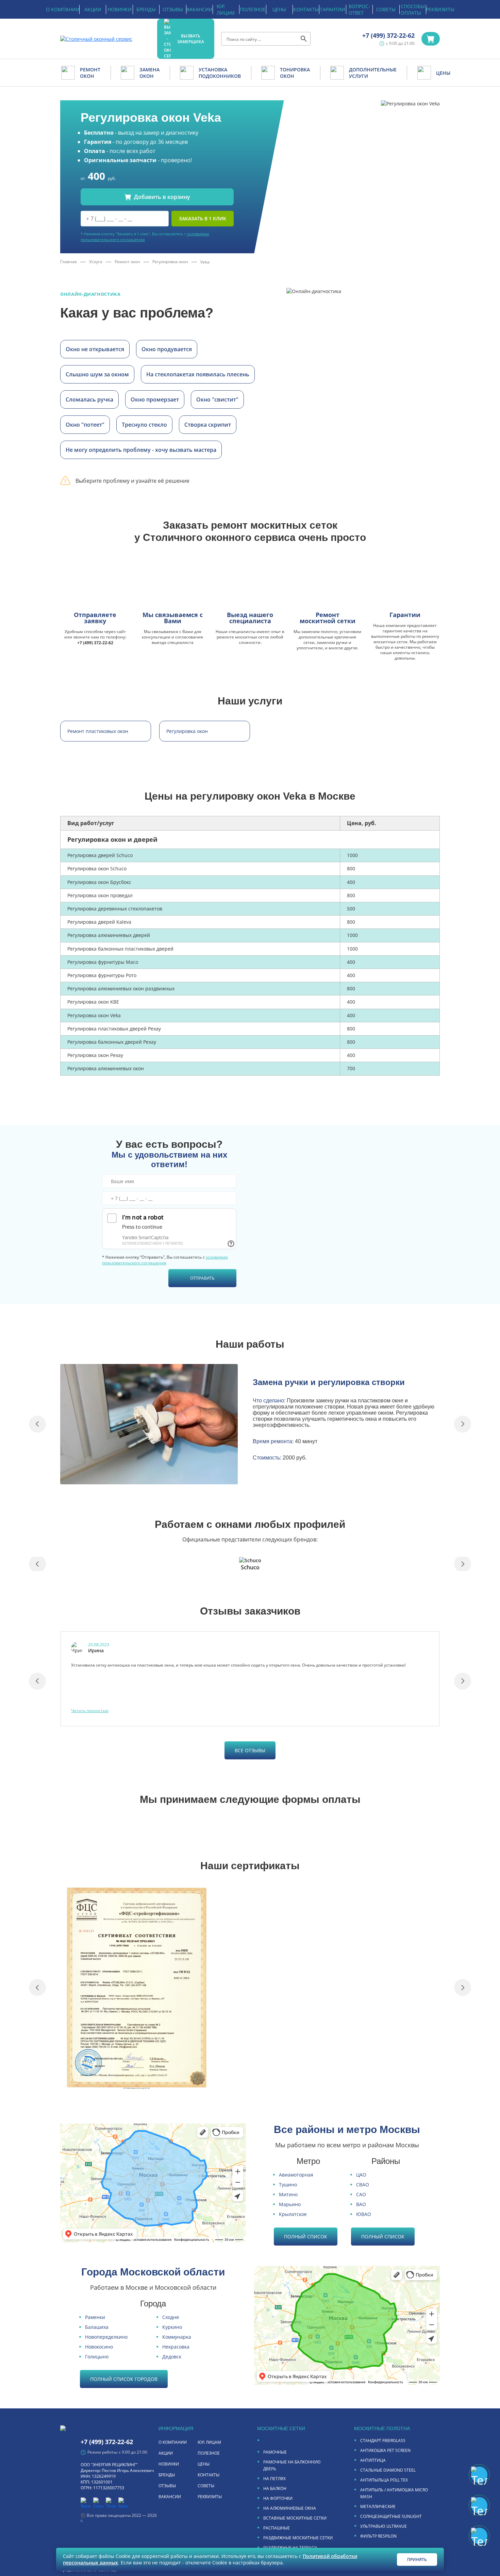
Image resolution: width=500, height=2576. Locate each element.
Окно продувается (167, 349)
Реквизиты (440, 9)
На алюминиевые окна (290, 2508)
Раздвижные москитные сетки (298, 2538)
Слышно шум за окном (97, 374)
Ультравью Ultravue (384, 2526)
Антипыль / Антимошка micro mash (394, 2493)
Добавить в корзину (162, 197)
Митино (288, 2194)
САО (361, 2194)
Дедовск (172, 2357)
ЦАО (361, 2175)
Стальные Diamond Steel (388, 2470)
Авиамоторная (296, 2175)
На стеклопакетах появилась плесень (198, 374)
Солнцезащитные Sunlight (391, 2516)
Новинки (120, 9)
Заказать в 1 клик (203, 218)
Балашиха (97, 2327)
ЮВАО (364, 2214)
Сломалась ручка (89, 399)
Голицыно (97, 2357)
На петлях (274, 2479)
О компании (63, 9)
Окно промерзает (155, 399)
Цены (279, 9)
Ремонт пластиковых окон (98, 731)
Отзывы (173, 9)
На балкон (275, 2488)
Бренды (146, 9)
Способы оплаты (413, 10)
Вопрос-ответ (359, 10)
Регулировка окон (187, 731)
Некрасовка (176, 2347)
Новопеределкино (106, 2337)
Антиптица (373, 2460)
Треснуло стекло (144, 425)
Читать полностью (90, 1711)
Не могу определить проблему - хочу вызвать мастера (141, 450)
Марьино (290, 2204)
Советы (386, 9)
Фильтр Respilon (378, 2536)
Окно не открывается (95, 349)
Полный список (306, 2237)
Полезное (253, 9)
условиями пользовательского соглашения (165, 1260)
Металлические (378, 2506)
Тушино (288, 2185)
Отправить (202, 1278)
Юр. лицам (226, 10)
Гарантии (333, 9)
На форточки (278, 2498)
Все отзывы (250, 1750)
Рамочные (275, 2452)
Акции (93, 9)
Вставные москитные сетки (295, 2518)
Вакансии (199, 9)
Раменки (95, 2317)
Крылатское (293, 2214)
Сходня (171, 2317)
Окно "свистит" (217, 399)
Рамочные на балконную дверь (292, 2465)
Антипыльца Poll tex (384, 2480)
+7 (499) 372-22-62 (388, 35)
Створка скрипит (208, 425)
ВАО (361, 2204)
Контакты (306, 9)
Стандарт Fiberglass (383, 2441)
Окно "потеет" (85, 425)
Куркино (172, 2327)
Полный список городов (124, 2379)
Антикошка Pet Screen (385, 2450)
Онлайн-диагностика (90, 294)
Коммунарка (177, 2337)
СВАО (363, 2185)
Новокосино (99, 2347)
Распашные (277, 2528)
